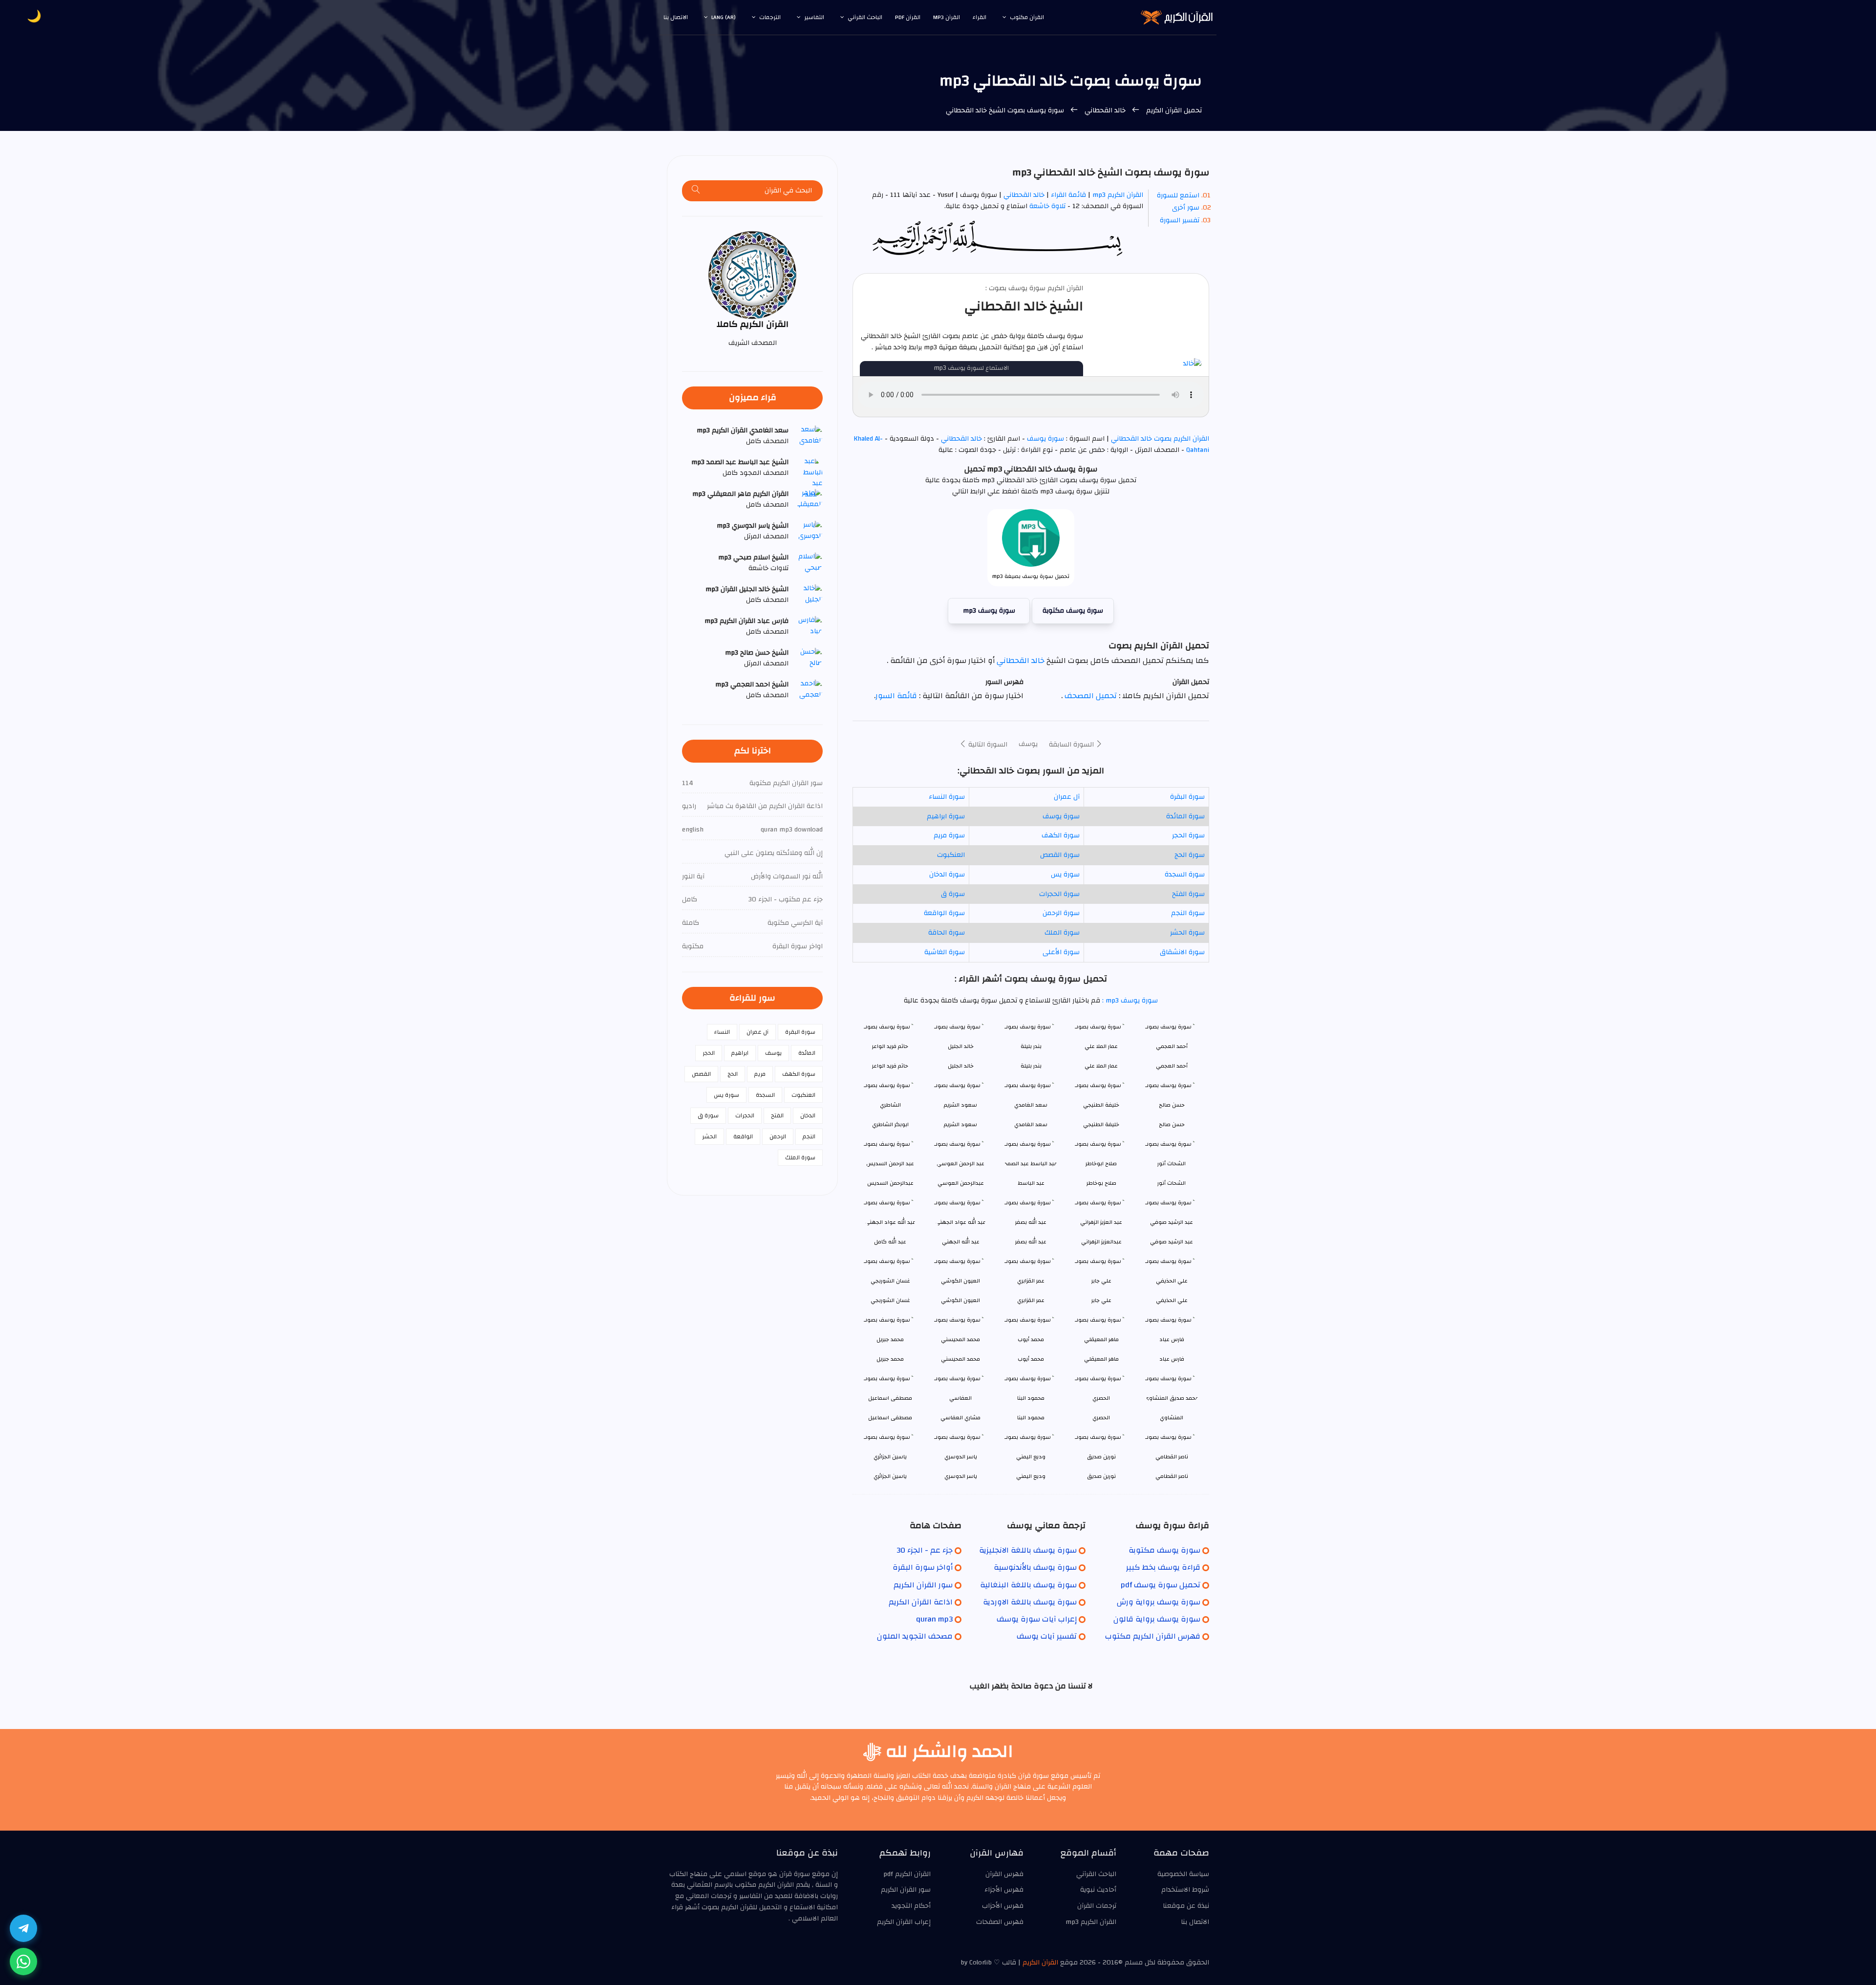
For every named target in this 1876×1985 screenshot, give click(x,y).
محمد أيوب (1031, 1359)
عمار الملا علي (1101, 1066)
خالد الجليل (961, 1066)
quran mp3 (934, 1619)
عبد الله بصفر (1031, 1242)
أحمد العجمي (1172, 1066)
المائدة (807, 1053)
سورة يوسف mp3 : (1129, 1001)
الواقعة (743, 1136)
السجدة (765, 1095)
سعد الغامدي (1031, 1124)
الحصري (1101, 1418)
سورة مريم (949, 835)
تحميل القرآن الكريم (1173, 110)
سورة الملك (1062, 933)
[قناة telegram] (23, 1928)
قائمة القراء (1068, 195)
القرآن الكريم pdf (907, 1874)
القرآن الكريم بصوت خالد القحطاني (1159, 439)
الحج (733, 1074)
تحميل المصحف (1090, 696)
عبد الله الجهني (961, 1242)
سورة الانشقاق (1182, 952)
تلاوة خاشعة (1046, 206)
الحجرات (745, 1115)
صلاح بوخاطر (1101, 1183)
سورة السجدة (1185, 875)
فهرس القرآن (1004, 1874)
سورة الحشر (1187, 933)
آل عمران (1067, 797)
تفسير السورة (1180, 220)
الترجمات (770, 17)
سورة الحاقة (947, 933)
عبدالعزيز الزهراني (1101, 1242)
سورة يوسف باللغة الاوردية (1030, 1602)
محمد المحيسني (960, 1359)
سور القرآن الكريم (923, 1585)
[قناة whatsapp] (23, 1962)
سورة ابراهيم (946, 816)
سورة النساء (947, 797)
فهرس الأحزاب (1003, 1906)
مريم (760, 1074)
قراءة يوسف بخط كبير (1163, 1567)
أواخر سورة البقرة (923, 1567)
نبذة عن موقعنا (1186, 1906)
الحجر (709, 1053)
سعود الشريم (960, 1124)
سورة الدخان (947, 875)
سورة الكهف (1061, 835)
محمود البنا (1031, 1418)
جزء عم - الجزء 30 (925, 1550)
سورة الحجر (1188, 835)
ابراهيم (740, 1053)
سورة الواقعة (944, 913)
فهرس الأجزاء (1004, 1890)
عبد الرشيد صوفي (1172, 1242)
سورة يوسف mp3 (989, 611)
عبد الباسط (1031, 1183)
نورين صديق (1101, 1476)
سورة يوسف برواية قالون (1157, 1619)
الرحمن (778, 1136)
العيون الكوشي (960, 1300)
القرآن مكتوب (1027, 17)
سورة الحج (1190, 855)
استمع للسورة (1178, 195)
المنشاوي (1172, 1418)
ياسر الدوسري (961, 1476)
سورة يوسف (1045, 439)
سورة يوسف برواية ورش (1159, 1602)
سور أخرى (1186, 208)
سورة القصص (1060, 855)
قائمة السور (896, 696)
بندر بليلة (1031, 1066)
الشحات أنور (1172, 1183)
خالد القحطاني (1105, 110)
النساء (722, 1032)
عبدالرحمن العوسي (961, 1183)
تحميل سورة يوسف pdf (1161, 1585)
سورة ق (953, 894)
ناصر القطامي (1172, 1476)
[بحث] (696, 191)
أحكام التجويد (911, 1906)
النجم (809, 1136)
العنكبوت (951, 855)
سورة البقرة (1187, 797)
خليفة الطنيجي (1101, 1124)
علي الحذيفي (1172, 1300)
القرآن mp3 (947, 17)
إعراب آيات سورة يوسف (1037, 1619)
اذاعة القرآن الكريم (921, 1602)
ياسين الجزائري (890, 1476)
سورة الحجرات (1059, 894)
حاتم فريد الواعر (890, 1066)
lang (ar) (724, 17)
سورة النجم (1188, 913)
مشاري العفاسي (960, 1418)
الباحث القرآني (865, 17)
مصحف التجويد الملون (915, 1636)
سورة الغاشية (945, 952)
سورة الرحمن (1061, 913)
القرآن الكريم (1040, 1963)
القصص (701, 1074)
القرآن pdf (908, 17)
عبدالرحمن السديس (890, 1183)
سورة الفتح (1188, 894)
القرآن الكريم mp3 (1118, 195)
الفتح (777, 1115)
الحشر (709, 1136)
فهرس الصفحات (1000, 1922)
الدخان (808, 1115)
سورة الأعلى (1061, 952)
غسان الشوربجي (890, 1300)
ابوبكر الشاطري (890, 1124)
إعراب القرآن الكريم (904, 1922)
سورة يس (1065, 875)
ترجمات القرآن (1097, 1906)
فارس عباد (1172, 1359)
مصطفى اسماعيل (890, 1418)
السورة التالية (987, 745)
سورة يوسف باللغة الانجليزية (1028, 1550)
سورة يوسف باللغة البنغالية (1028, 1585)
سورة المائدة (1185, 816)
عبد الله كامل (890, 1242)
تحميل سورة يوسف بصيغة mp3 (1031, 576)
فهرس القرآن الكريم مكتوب (1153, 1636)
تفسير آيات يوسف (1047, 1636)
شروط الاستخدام (1185, 1890)
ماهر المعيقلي (1101, 1359)
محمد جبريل (890, 1359)
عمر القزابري (1031, 1300)
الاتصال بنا (676, 17)
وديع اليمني (1031, 1476)
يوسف (1028, 744)
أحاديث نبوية (1098, 1890)
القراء (980, 17)
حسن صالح (1172, 1124)
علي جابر (1101, 1300)
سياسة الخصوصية (1183, 1874)
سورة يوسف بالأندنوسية (1035, 1567)
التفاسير (814, 17)
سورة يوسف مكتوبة (1073, 611)
